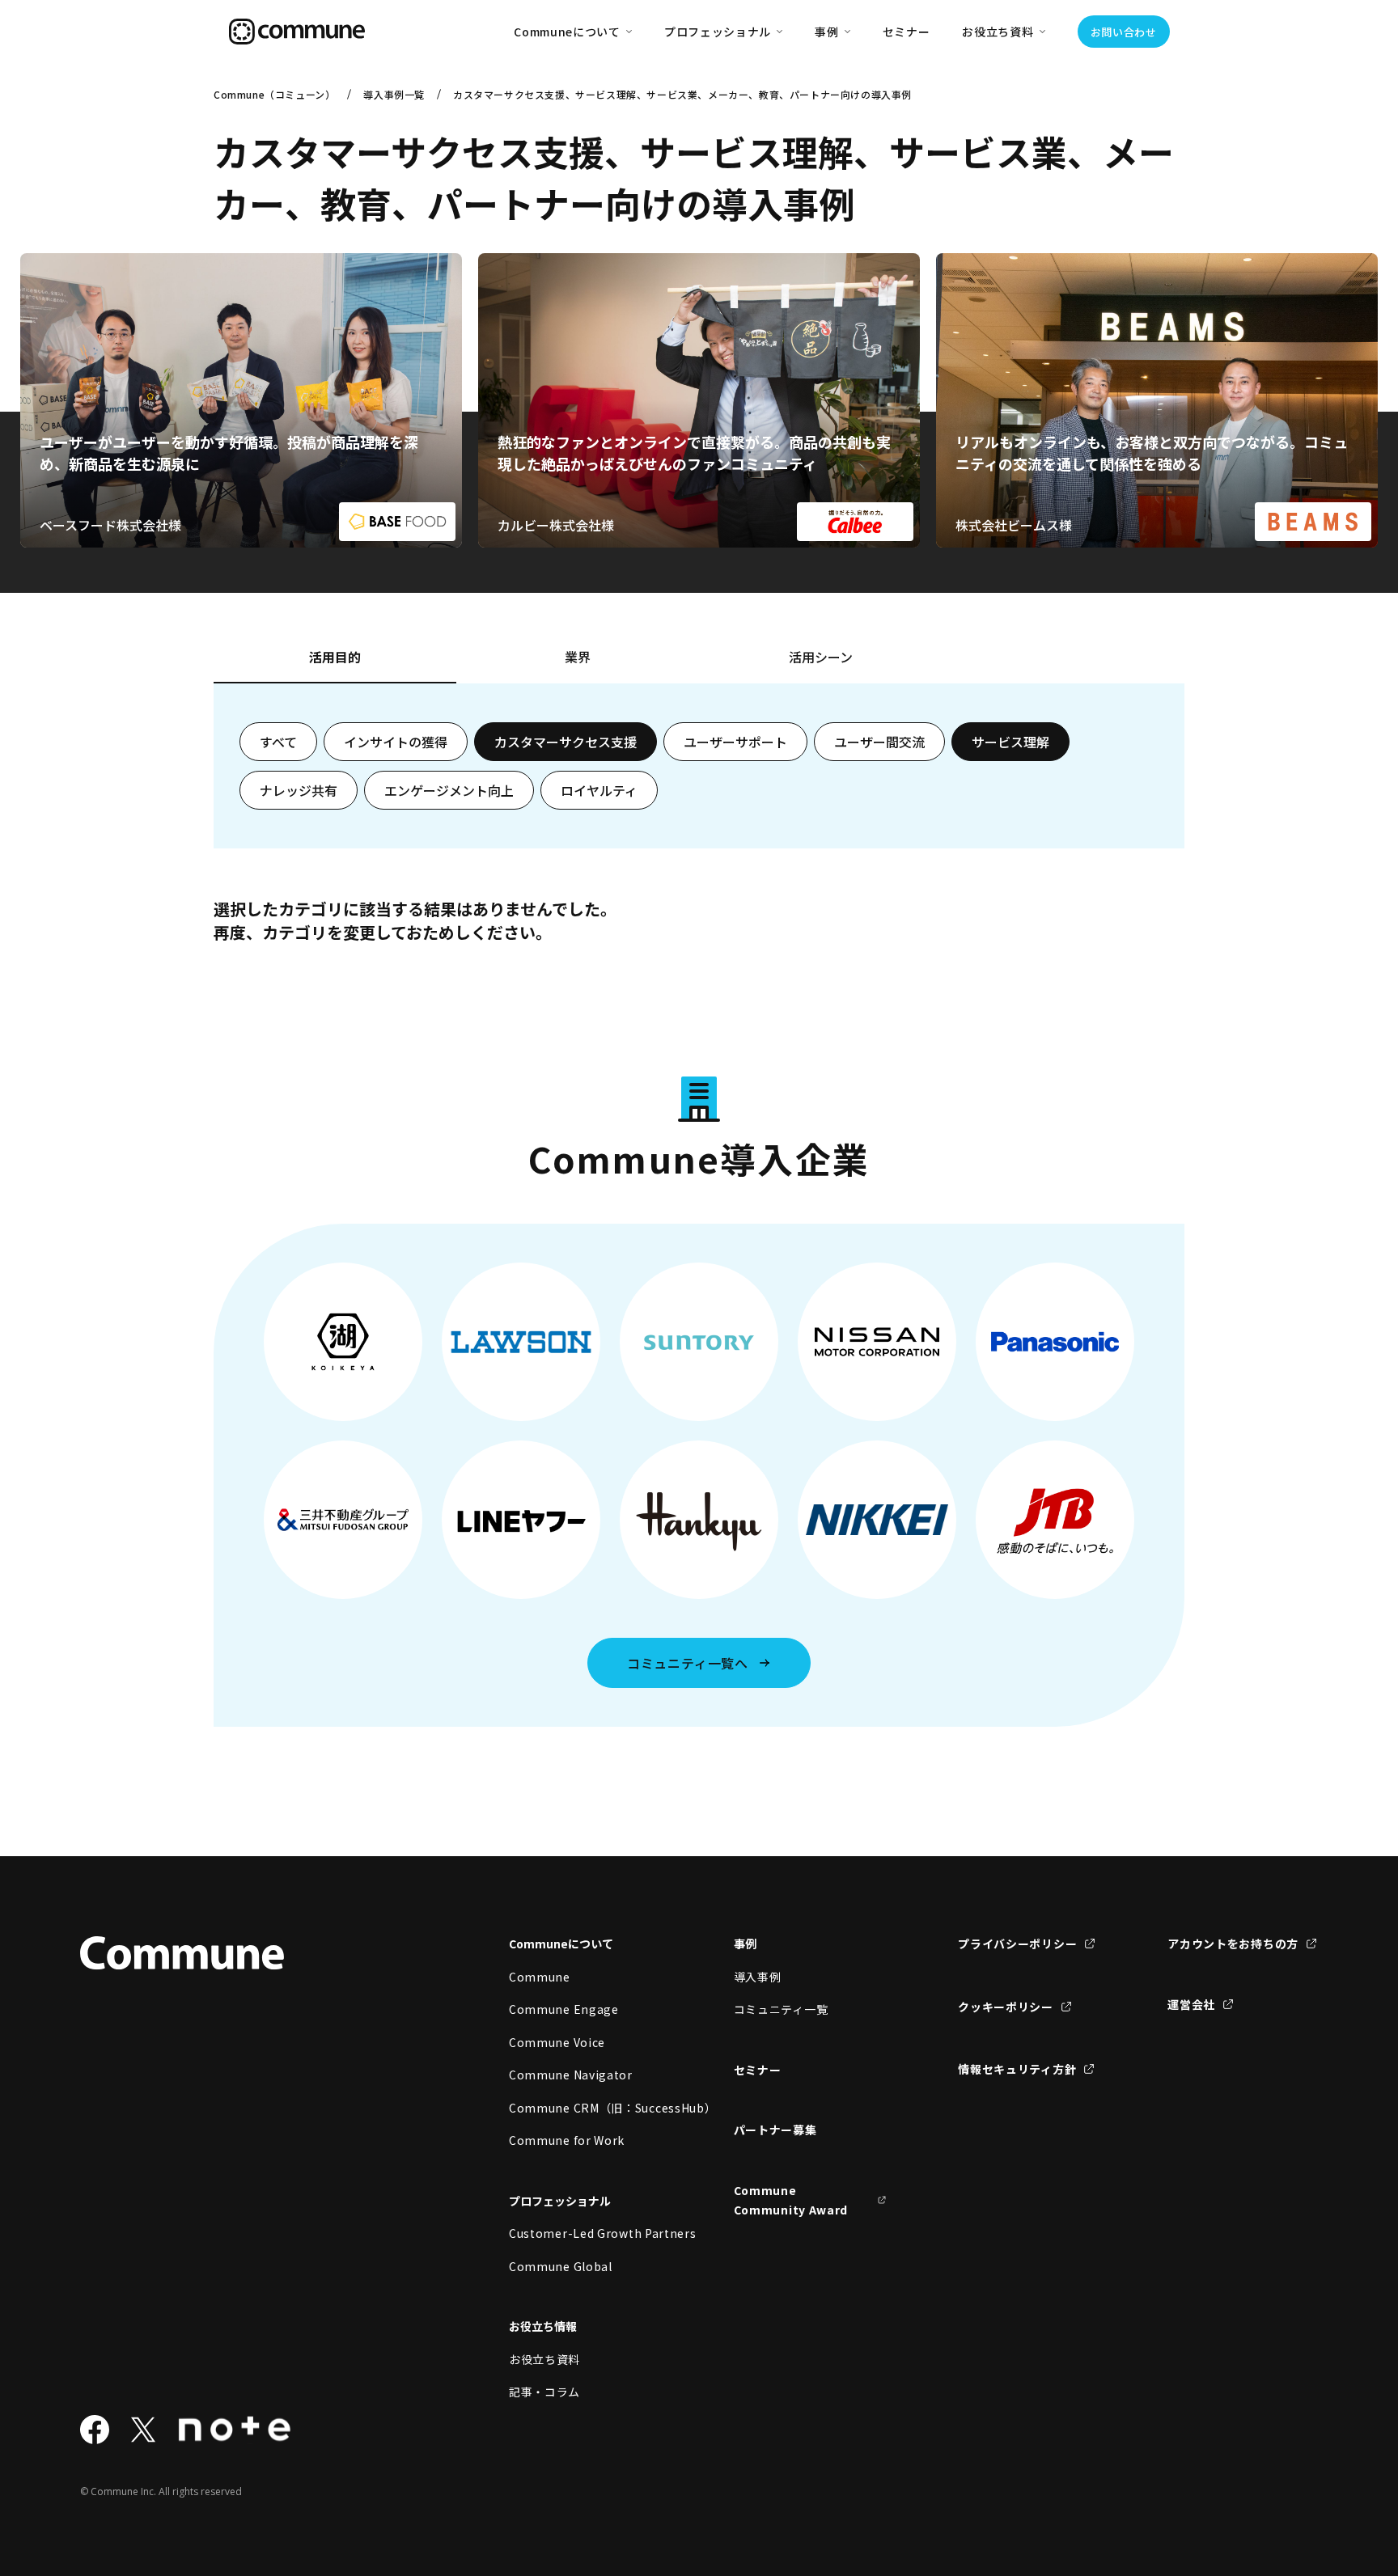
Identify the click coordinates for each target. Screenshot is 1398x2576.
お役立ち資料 (544, 2359)
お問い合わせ (1124, 32)
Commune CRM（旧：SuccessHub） (586, 2108)
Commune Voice (557, 2042)
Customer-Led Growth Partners (586, 2233)
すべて (278, 742)
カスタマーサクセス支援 (566, 742)
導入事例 (758, 1977)
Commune (540, 1977)
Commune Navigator (571, 2075)
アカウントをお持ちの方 (1233, 1944)
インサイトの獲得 (396, 742)
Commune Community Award (791, 2200)
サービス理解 (1010, 742)
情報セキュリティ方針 (1017, 2069)
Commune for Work (567, 2140)
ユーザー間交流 (879, 742)
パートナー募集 (775, 2130)
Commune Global (561, 2266)
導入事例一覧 (394, 94)
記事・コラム (544, 2392)
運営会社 (1191, 2004)
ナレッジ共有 (299, 790)
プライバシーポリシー (1017, 1944)
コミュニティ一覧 (781, 2009)
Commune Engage (564, 2009)
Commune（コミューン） (274, 94)
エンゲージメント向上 (449, 790)
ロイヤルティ (599, 790)
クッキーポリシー (1006, 2007)
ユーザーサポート (735, 742)
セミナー (907, 32)
